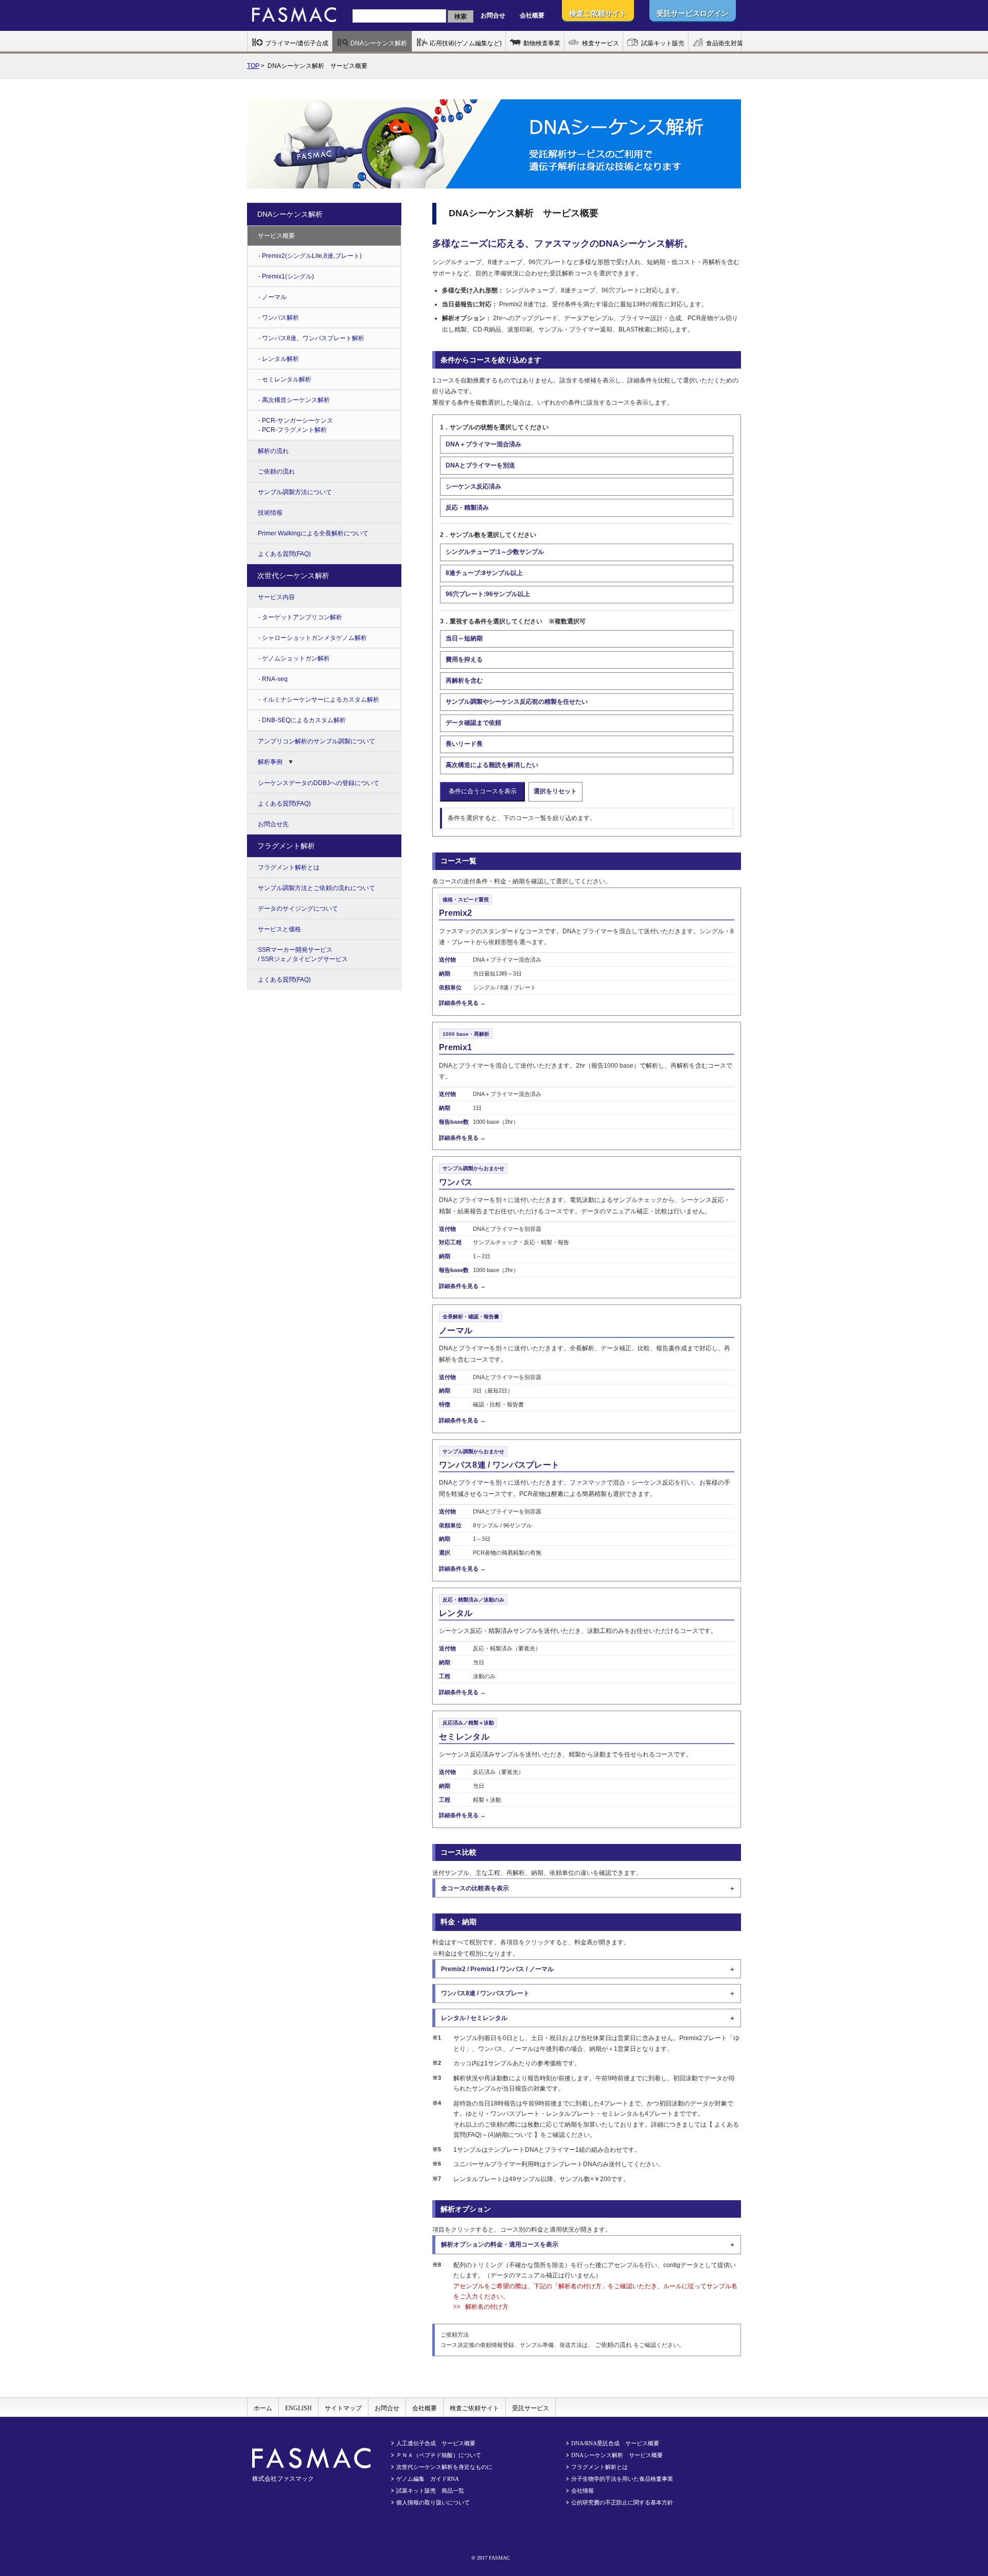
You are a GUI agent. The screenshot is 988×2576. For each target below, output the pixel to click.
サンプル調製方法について (295, 492)
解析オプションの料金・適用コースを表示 (500, 2244)
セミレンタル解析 (287, 379)
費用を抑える (464, 659)
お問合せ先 (273, 824)
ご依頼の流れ (614, 2345)
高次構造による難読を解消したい (492, 765)
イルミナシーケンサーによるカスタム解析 (321, 700)
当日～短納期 (464, 638)
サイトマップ (343, 2408)
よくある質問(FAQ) (284, 554)
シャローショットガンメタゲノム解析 (314, 638)
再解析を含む (464, 681)
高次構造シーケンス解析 (296, 400)
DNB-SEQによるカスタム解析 (304, 720)
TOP (253, 66)
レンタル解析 (280, 359)
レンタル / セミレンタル (474, 2018)
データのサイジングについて (298, 909)
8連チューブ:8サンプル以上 (484, 573)
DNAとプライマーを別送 (480, 465)
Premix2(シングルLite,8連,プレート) (312, 256)
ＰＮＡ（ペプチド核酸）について (439, 2455)
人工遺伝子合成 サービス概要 (436, 2443)
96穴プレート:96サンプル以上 (488, 594)
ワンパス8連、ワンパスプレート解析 (313, 338)
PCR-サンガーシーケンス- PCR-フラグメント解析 (296, 425)
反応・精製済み (467, 508)
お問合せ (493, 15)
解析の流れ (273, 451)
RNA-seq (275, 679)
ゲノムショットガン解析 (296, 658)
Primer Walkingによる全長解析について (313, 533)
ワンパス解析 (280, 318)
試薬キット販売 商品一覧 (430, 2491)
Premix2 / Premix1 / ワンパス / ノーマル (497, 1969)
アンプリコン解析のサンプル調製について (316, 741)
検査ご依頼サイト (474, 2408)
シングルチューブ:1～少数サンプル (495, 552)
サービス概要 (276, 236)
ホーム (263, 2408)
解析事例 (270, 762)
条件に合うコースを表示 (483, 791)
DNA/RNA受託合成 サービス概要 (615, 2443)
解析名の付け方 (487, 2307)
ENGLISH (298, 2408)
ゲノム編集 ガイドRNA (428, 2479)
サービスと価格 (279, 929)
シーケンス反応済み (473, 486)
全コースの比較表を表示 (475, 1888)
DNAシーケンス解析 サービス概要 (617, 2455)
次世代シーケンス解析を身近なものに (444, 2467)
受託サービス (531, 2408)
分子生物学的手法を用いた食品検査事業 (622, 2479)
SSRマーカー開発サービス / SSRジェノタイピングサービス (303, 954)
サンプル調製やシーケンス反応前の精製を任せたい (517, 702)
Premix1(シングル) (288, 276)
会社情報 (583, 2491)
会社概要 (532, 15)
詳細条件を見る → (462, 1003)
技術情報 (270, 513)
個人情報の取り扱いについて (433, 2502)
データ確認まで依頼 (473, 723)
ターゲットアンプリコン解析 (302, 617)
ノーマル (274, 297)
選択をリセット (555, 791)
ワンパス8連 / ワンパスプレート (485, 1993)
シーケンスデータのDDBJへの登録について (319, 783)
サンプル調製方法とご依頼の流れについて (316, 888)
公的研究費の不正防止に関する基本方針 (622, 2502)
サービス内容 (276, 597)
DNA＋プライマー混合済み (483, 444)
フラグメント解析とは (289, 867)
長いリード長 (464, 744)
